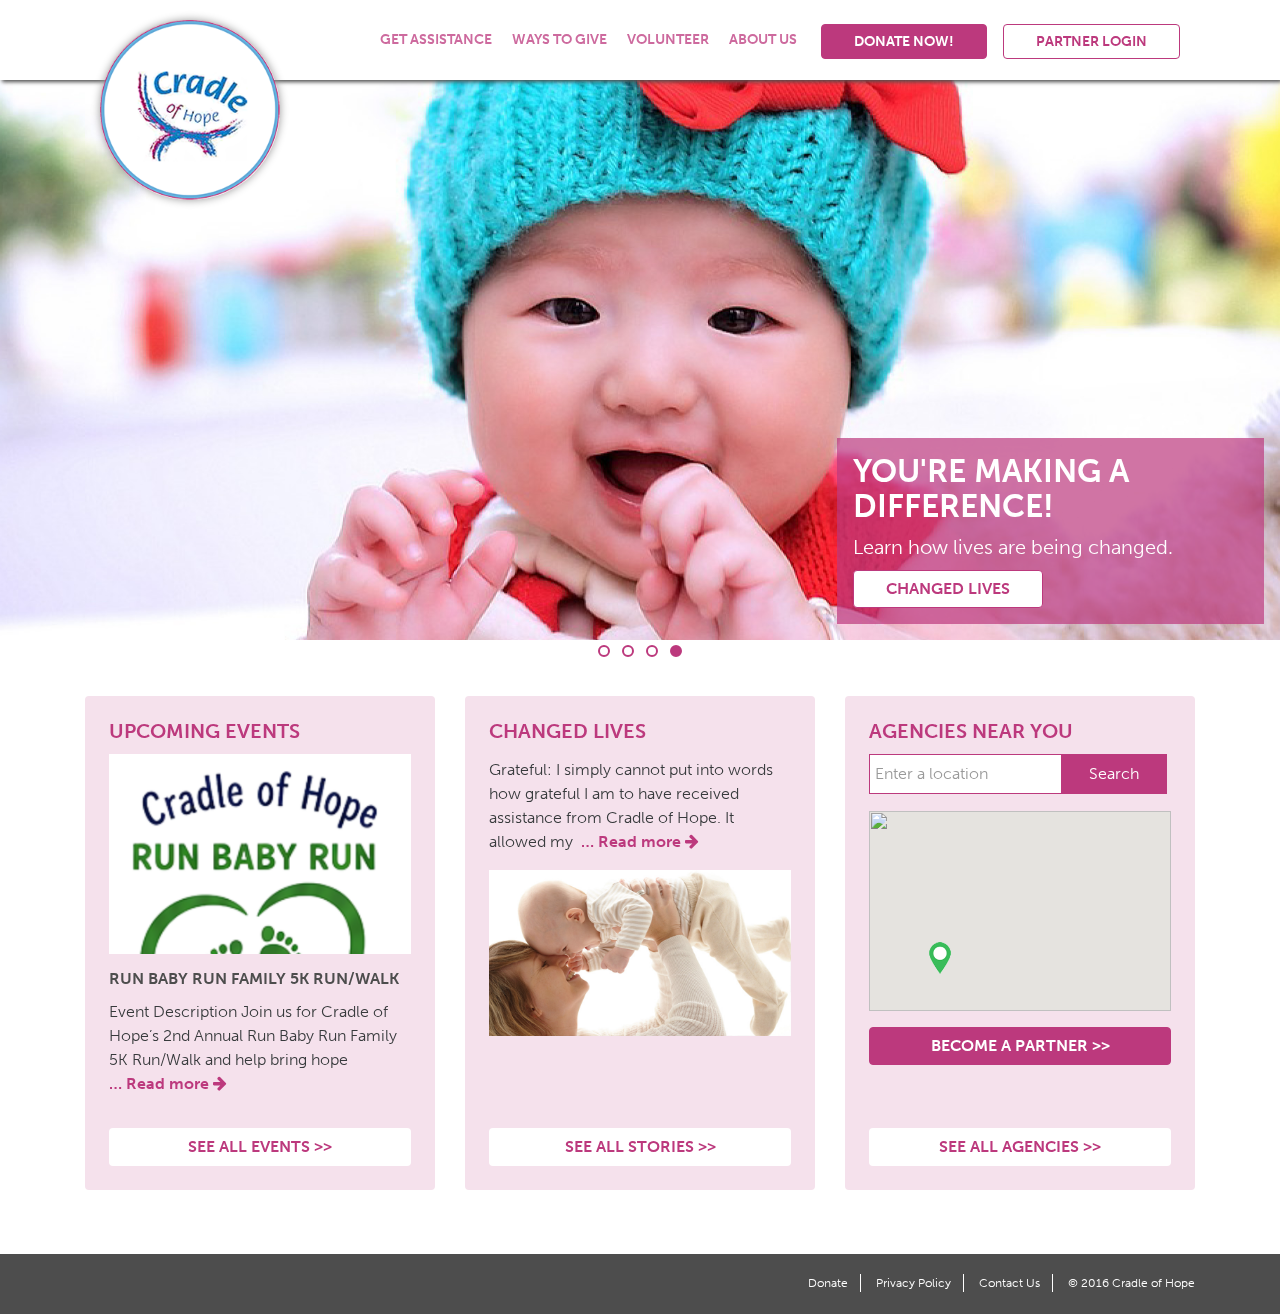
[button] (940, 958)
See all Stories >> (640, 1146)
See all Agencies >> (1020, 1146)
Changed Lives (948, 588)
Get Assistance (436, 39)
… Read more (161, 1083)
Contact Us (1009, 1283)
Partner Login (1091, 41)
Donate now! (904, 41)
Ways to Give (559, 39)
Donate (828, 1283)
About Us (763, 39)
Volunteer (668, 39)
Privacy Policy (913, 1283)
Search (1114, 773)
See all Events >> (260, 1146)
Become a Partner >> (1020, 1045)
